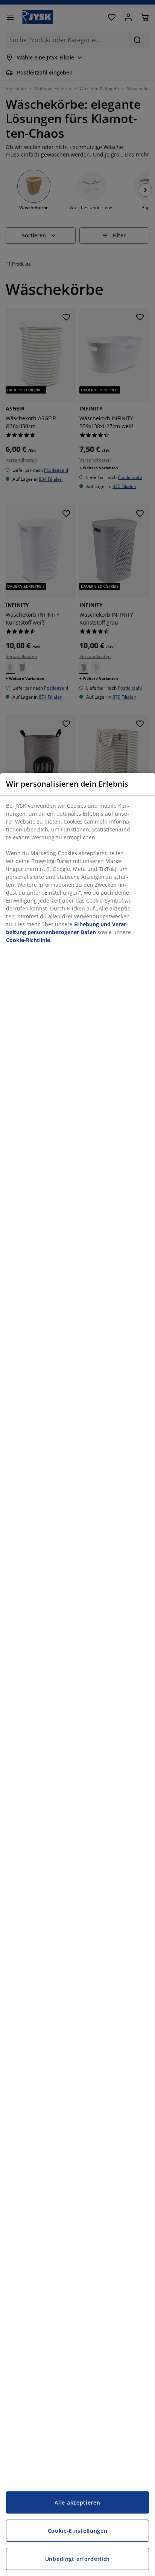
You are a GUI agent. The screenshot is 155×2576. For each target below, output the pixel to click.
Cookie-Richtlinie (28, 940)
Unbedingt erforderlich (77, 2559)
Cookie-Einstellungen (78, 2531)
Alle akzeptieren (77, 2502)
